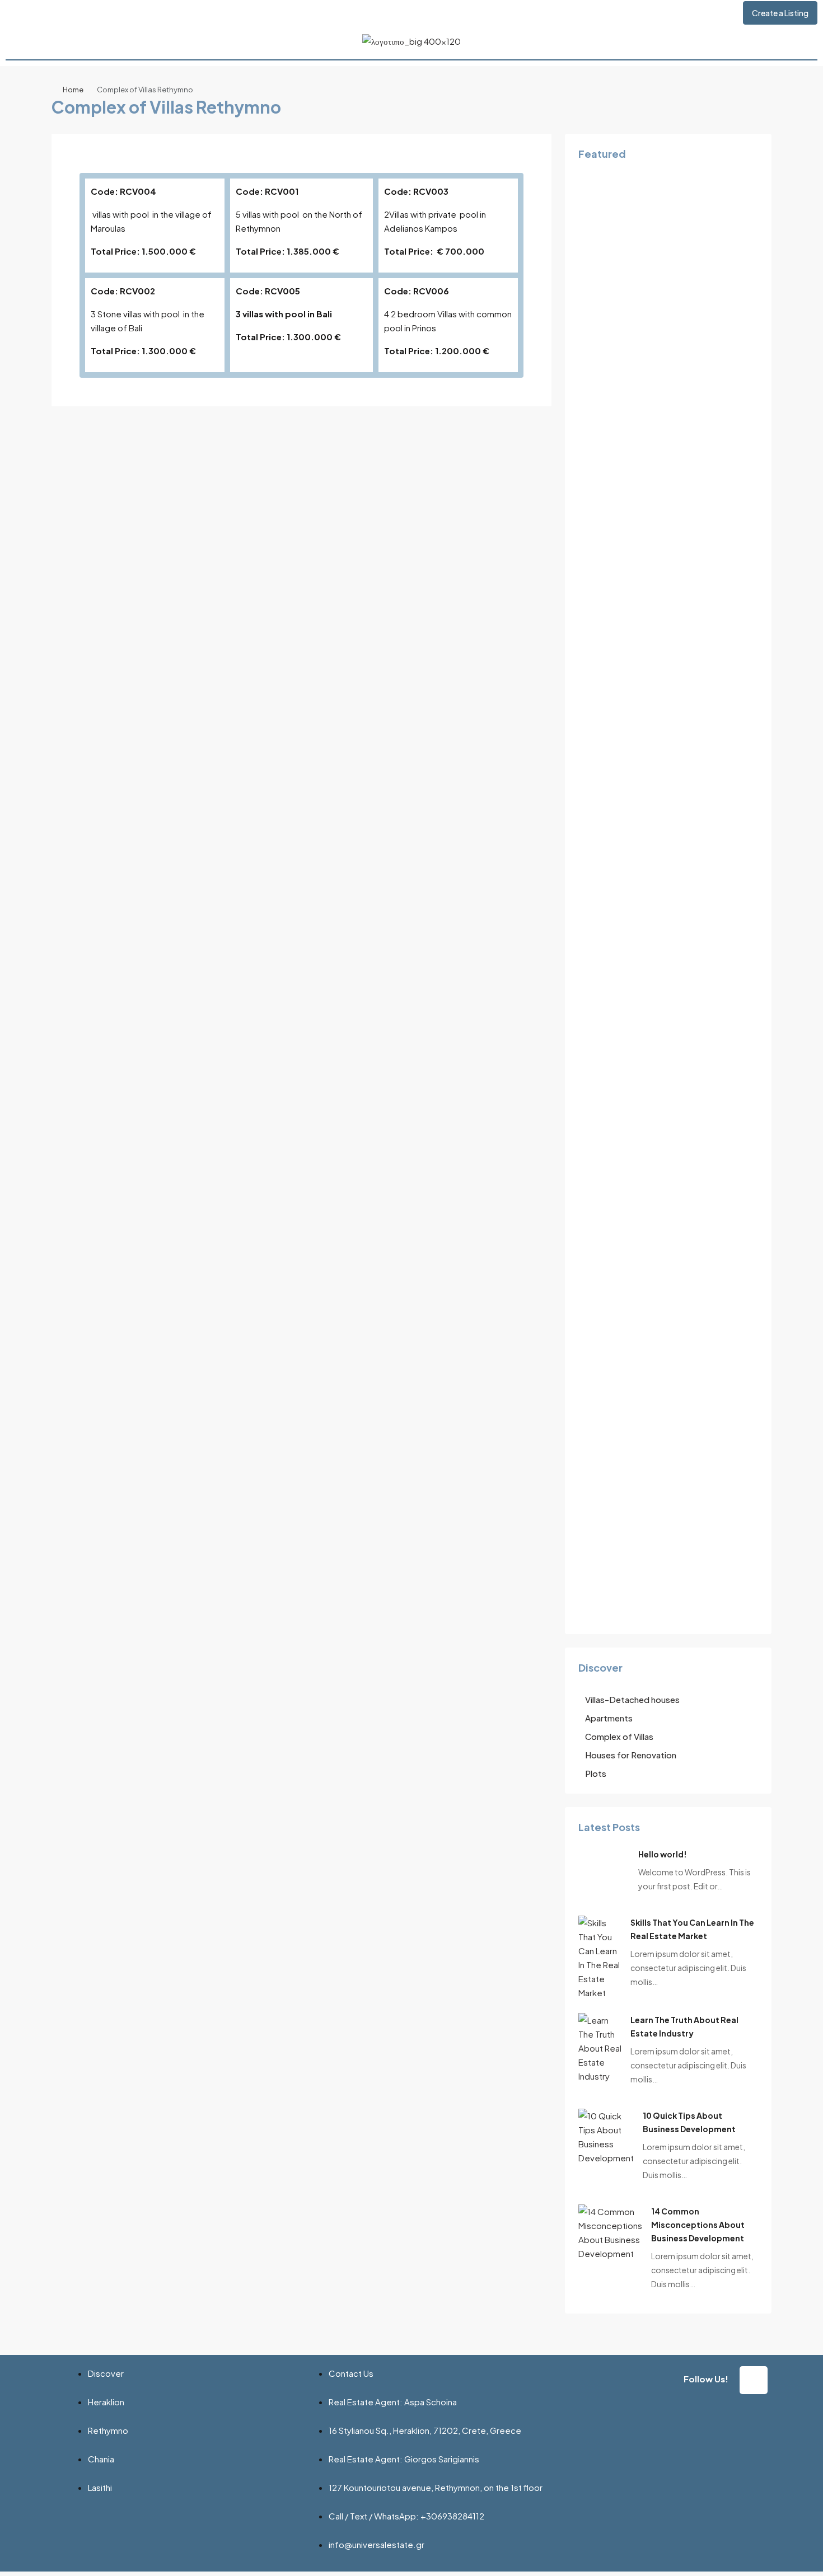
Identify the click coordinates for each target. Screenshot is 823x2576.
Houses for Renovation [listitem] (631, 1755)
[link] (600, 1956)
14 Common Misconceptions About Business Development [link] (698, 2225)
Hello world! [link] (663, 1854)
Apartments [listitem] (609, 1718)
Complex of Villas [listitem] (619, 1736)
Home (73, 90)
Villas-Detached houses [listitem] (632, 1699)
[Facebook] (754, 2380)
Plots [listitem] (596, 1773)
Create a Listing (780, 13)
